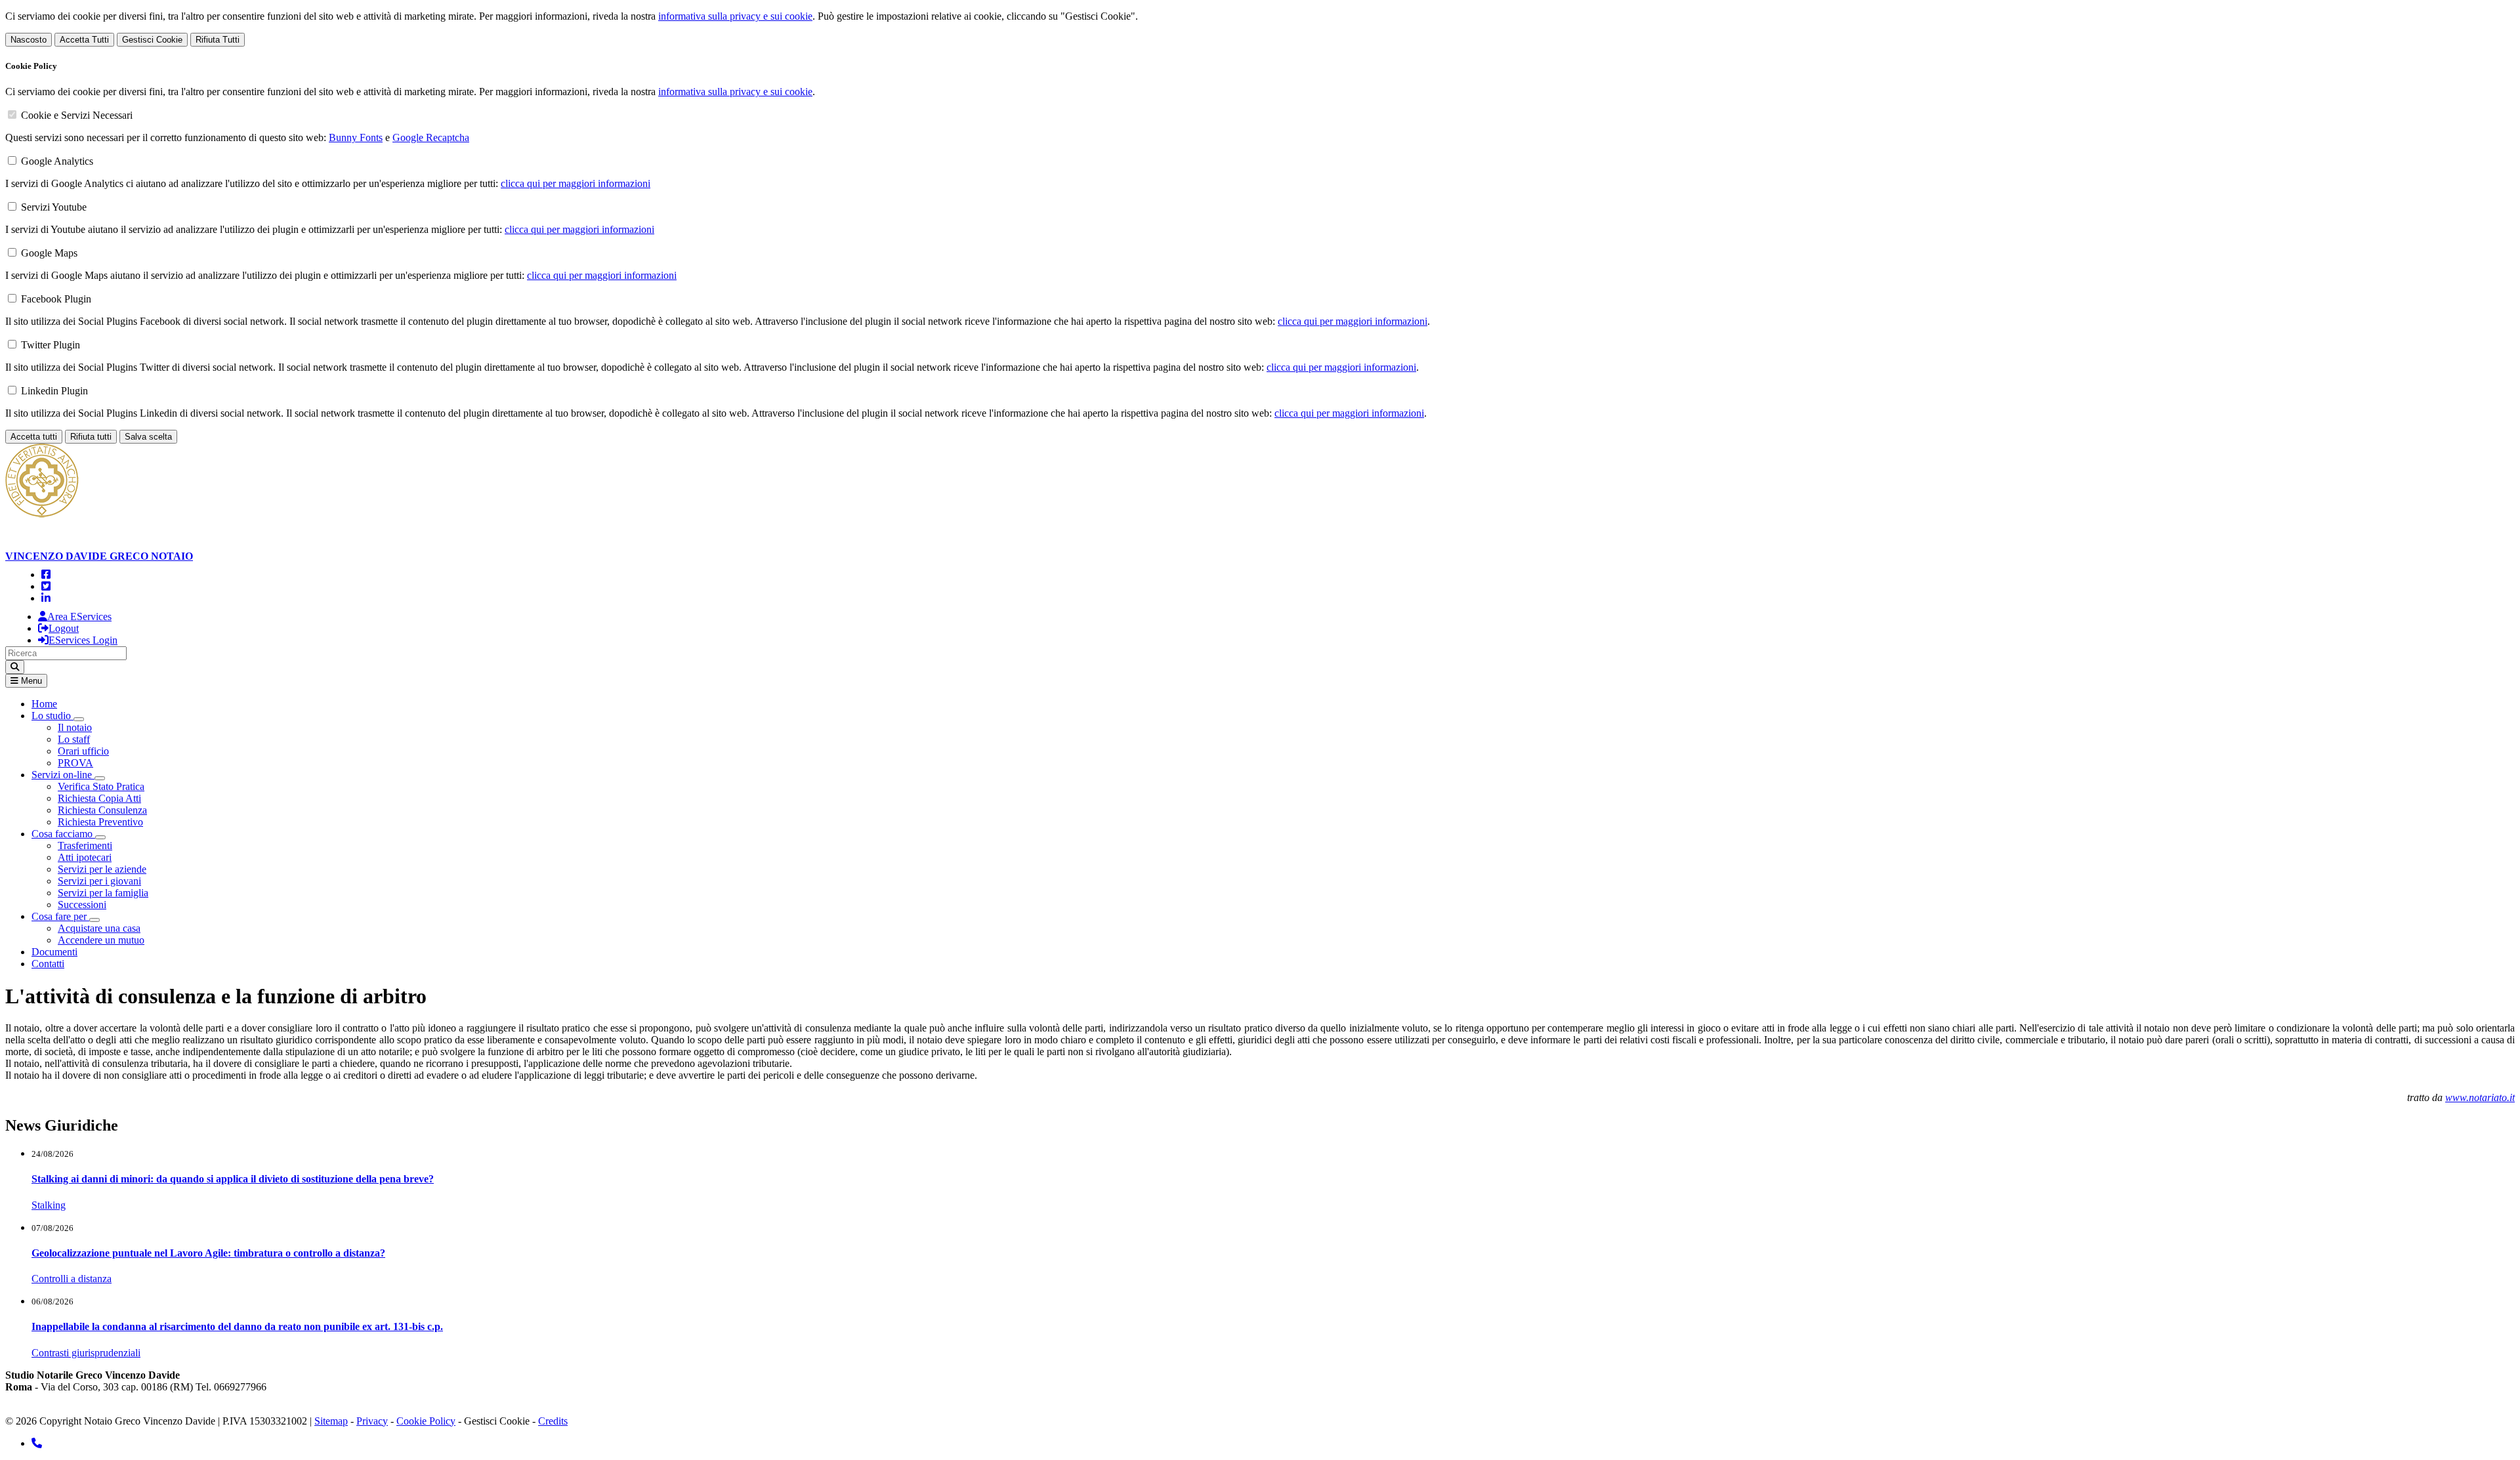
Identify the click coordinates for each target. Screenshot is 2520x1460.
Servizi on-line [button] (63, 775)
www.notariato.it (2480, 1097)
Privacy (372, 1421)
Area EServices (79, 616)
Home (44, 704)
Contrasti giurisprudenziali (86, 1353)
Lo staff (74, 739)
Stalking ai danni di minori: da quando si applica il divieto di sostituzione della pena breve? (233, 1179)
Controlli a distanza (72, 1279)
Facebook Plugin (56, 299)
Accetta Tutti (84, 40)
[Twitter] (46, 586)
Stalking (49, 1205)
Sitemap (331, 1421)
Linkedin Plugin (54, 391)
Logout (64, 628)
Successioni (82, 905)
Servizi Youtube (54, 207)
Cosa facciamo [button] (63, 834)
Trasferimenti (85, 845)
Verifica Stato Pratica (101, 786)
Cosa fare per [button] (60, 916)
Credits (553, 1421)
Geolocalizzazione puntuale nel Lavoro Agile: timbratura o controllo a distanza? (208, 1253)
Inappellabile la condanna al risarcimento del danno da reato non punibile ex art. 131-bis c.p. (237, 1326)
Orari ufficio (83, 751)
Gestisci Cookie (152, 40)
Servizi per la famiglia (103, 893)
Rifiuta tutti (91, 437)
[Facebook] (46, 574)
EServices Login (83, 640)
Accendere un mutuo (101, 940)
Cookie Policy (426, 1421)
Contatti (48, 964)
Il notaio (75, 727)
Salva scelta (148, 437)
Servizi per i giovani (99, 881)
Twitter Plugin (51, 345)
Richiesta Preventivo (100, 822)
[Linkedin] (46, 598)
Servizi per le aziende (102, 869)
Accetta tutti (34, 437)
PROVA (75, 763)
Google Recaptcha (431, 137)
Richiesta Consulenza (102, 810)
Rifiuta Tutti (218, 40)
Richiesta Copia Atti (99, 798)
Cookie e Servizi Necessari (77, 115)
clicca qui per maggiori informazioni (576, 183)
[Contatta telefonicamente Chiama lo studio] (37, 1443)
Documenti (54, 952)
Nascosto (29, 40)
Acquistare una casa (99, 928)
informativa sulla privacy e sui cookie (735, 16)
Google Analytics (57, 161)
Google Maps (49, 253)
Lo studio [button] (52, 716)
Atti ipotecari (85, 857)
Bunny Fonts (356, 137)
